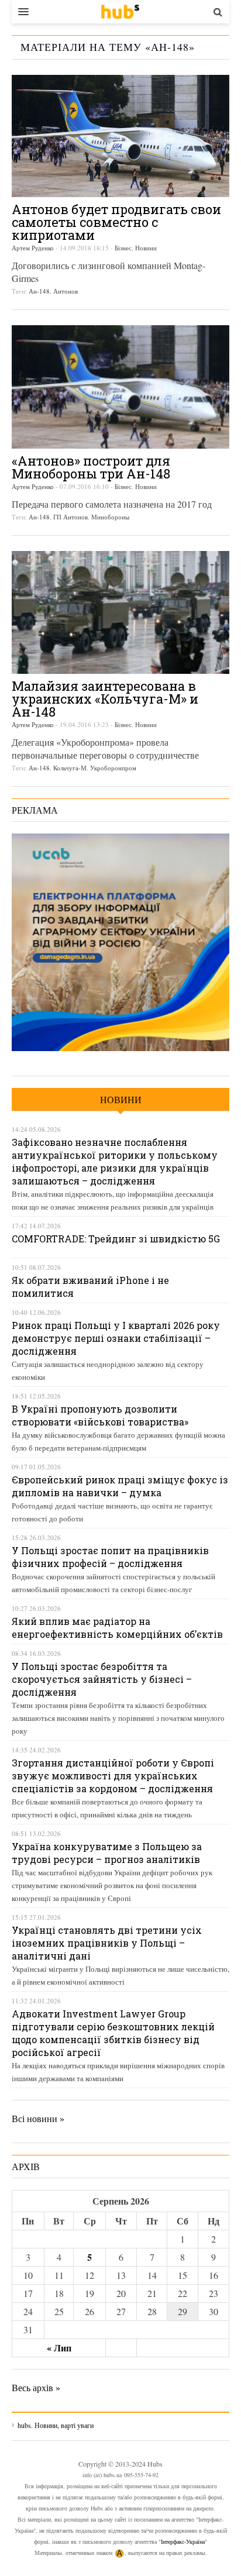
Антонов (66, 291)
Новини (146, 248)
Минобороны (110, 517)
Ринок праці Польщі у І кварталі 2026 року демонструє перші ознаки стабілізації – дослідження (116, 1338)
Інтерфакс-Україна (183, 2541)
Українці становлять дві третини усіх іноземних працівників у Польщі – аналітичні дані (107, 1943)
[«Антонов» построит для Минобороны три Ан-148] (120, 387)
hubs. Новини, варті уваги (120, 12)
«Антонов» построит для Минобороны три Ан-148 (91, 467)
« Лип (59, 2348)
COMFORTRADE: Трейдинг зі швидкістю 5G (116, 1239)
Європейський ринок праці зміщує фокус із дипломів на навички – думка (120, 1486)
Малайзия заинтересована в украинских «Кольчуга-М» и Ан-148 (105, 699)
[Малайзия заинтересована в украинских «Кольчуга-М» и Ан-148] (120, 612)
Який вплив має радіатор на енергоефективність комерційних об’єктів (117, 1628)
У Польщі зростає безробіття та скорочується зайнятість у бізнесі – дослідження (102, 1679)
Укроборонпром (113, 768)
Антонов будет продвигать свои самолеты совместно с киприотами (116, 222)
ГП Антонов (70, 517)
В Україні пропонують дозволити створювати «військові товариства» (100, 1415)
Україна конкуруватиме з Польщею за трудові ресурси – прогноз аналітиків (107, 1853)
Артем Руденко (33, 248)
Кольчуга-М (70, 768)
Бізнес (123, 248)
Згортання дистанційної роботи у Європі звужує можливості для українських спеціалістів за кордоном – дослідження (113, 1776)
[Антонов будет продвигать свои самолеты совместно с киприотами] (120, 136)
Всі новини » (38, 2118)
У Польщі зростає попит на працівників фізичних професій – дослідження (110, 1557)
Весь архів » (36, 2387)
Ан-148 (39, 291)
